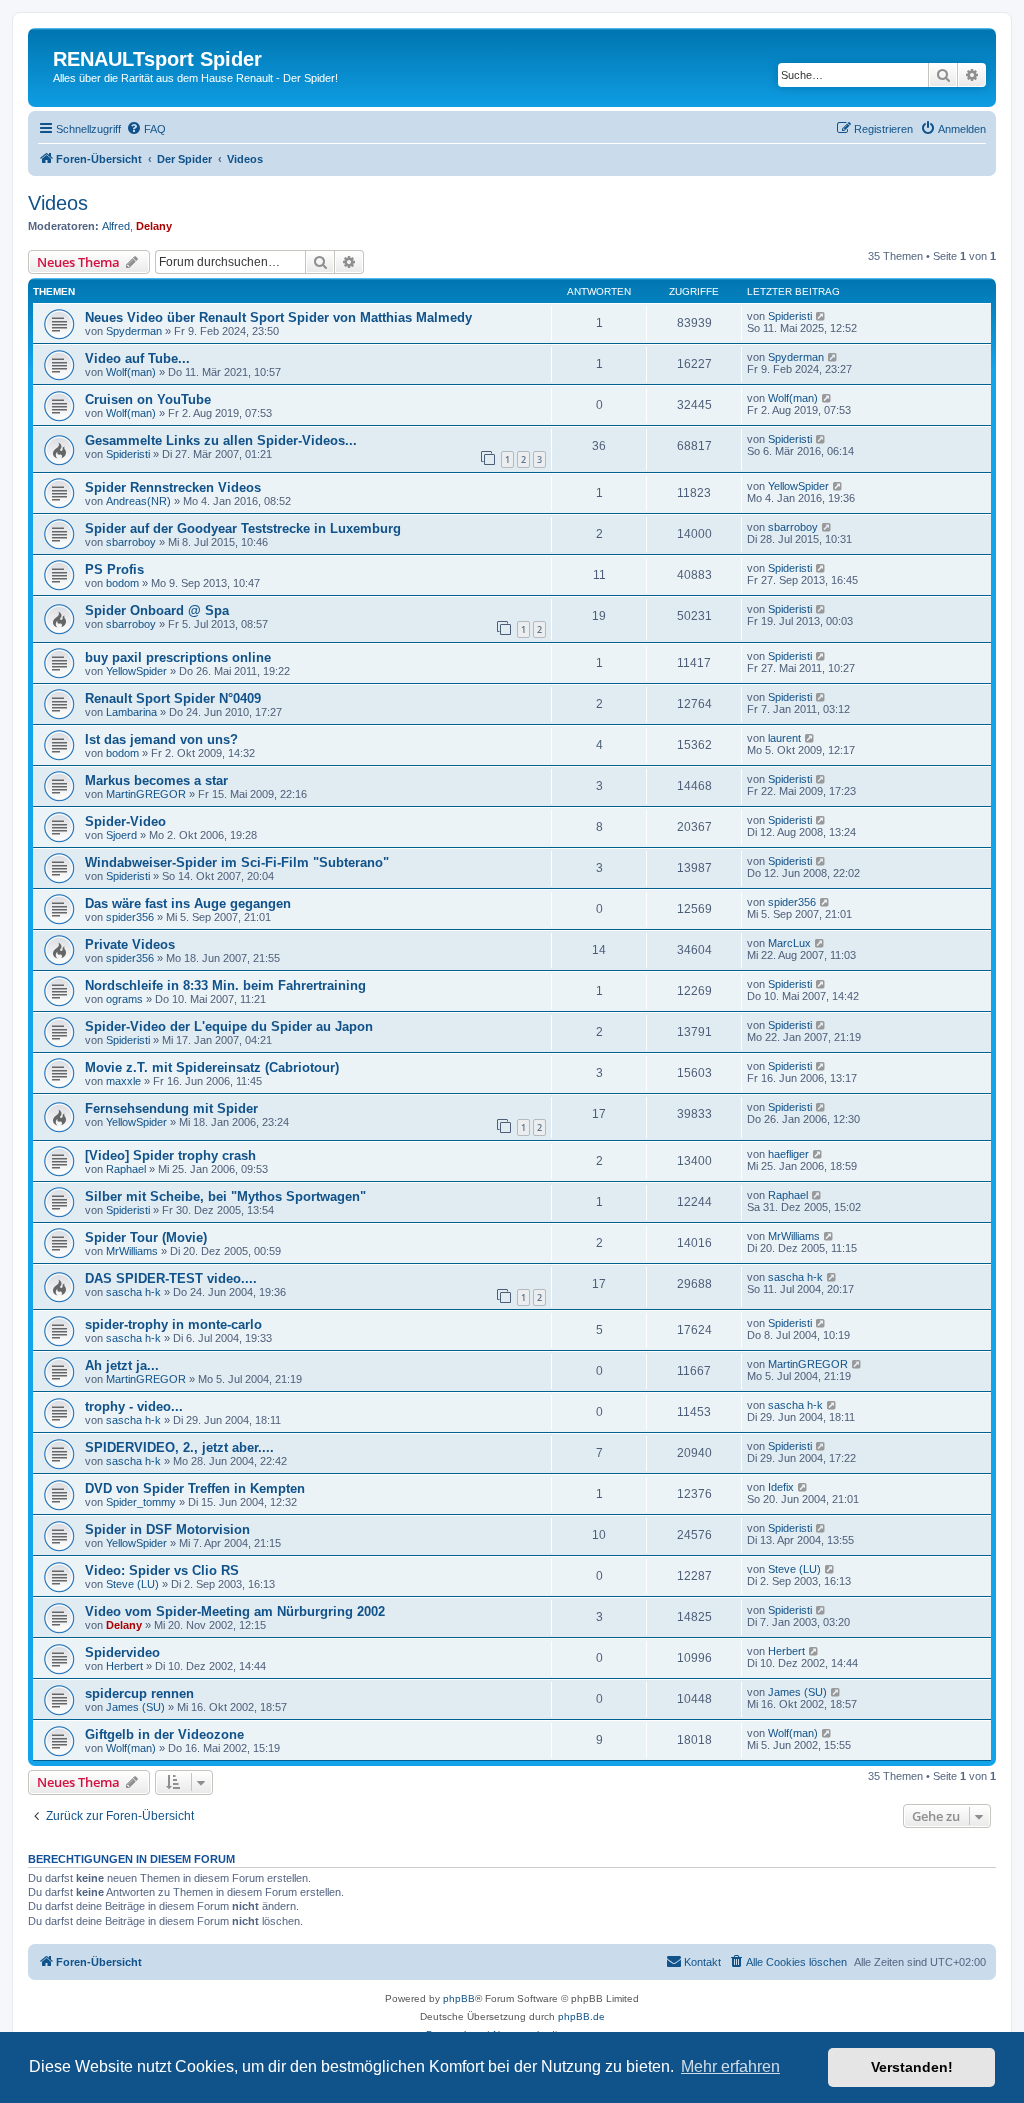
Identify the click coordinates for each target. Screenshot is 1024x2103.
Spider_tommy (141, 1502)
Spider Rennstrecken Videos (173, 487)
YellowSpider (798, 486)
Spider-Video (125, 821)
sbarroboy (131, 542)
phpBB (459, 1998)
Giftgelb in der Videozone (164, 1734)
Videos (58, 203)
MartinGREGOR (146, 794)
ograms (124, 999)
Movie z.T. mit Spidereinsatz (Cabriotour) (212, 1067)
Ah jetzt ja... (122, 1365)
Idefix (781, 1487)
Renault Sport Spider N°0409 (173, 698)
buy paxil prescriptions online (178, 657)
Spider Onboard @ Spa (157, 610)
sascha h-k (133, 1292)
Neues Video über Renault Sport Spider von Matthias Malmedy (278, 317)
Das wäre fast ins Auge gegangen (188, 903)
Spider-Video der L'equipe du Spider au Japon (229, 1026)
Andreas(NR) (138, 501)
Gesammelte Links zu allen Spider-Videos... (221, 440)
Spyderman (134, 331)
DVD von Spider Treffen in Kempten (195, 1488)
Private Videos (130, 944)
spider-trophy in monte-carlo (173, 1324)
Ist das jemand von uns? (161, 739)
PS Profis (114, 569)
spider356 (130, 917)
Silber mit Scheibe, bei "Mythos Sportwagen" (225, 1196)
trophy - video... (134, 1406)
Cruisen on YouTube (148, 399)
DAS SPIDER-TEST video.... (171, 1278)
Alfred (116, 226)
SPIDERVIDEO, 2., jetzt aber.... (179, 1447)
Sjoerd (121, 835)
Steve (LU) (132, 1584)
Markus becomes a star (156, 780)
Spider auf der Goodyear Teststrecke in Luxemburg (243, 528)
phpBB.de (581, 2016)
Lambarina (131, 712)
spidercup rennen (139, 1693)
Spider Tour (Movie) (146, 1237)
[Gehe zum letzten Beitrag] (821, 316)
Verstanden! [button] (912, 2067)
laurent (784, 738)
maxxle (123, 1081)
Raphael (126, 1169)
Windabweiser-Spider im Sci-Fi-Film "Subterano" (237, 862)
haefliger (788, 1154)
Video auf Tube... (137, 358)
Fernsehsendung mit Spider (171, 1108)
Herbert (124, 1666)
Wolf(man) (131, 372)
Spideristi (790, 316)
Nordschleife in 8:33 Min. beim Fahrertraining (225, 985)
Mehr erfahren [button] (730, 2066)
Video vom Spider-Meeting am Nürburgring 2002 (235, 1611)
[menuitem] (146, 129)
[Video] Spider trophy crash (170, 1155)
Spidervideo (122, 1652)
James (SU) (135, 1707)
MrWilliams (132, 1251)
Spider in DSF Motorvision (167, 1529)
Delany (154, 226)
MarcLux (789, 943)
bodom (122, 583)
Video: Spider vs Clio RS (162, 1570)
